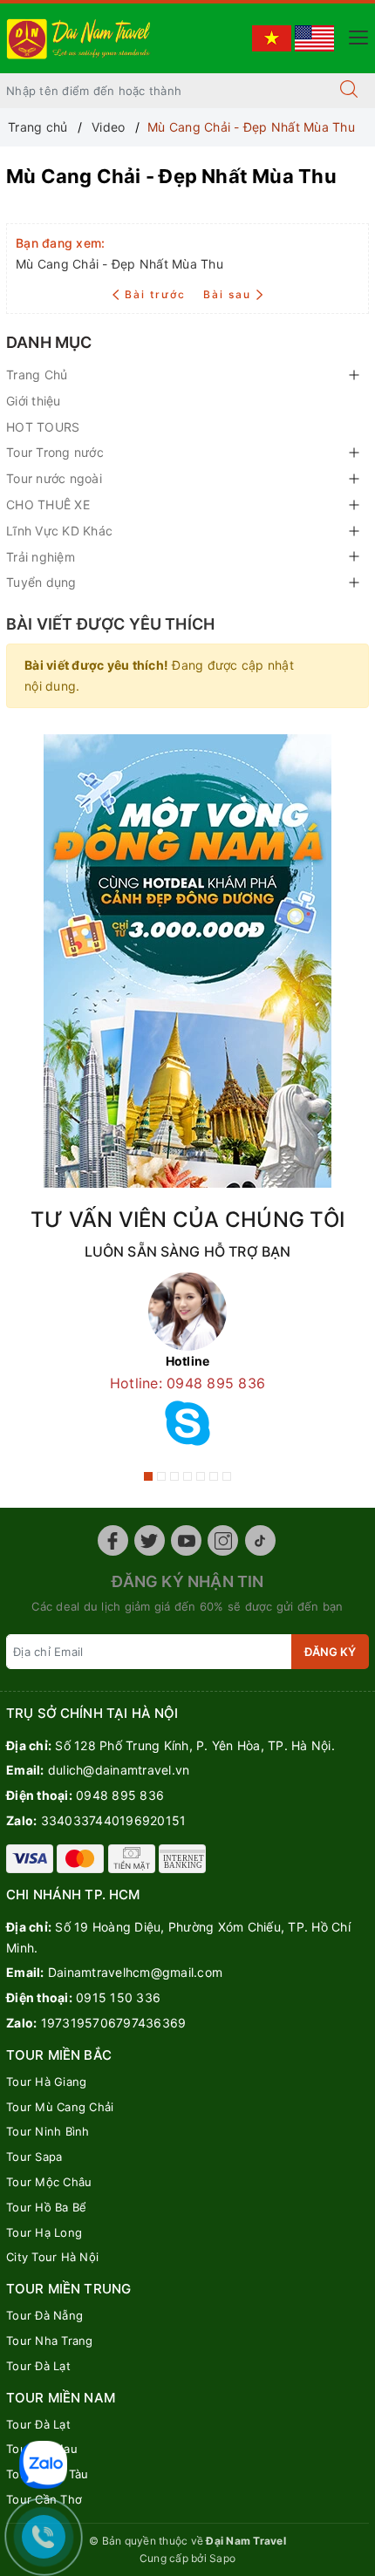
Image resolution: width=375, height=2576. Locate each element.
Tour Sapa (34, 2157)
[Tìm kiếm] (349, 91)
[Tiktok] (260, 1540)
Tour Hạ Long (44, 2232)
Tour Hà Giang (46, 2082)
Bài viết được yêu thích (110, 624)
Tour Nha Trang (50, 2341)
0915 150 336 (118, 1997)
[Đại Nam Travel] (80, 37)
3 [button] (174, 1476)
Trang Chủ (37, 375)
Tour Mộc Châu (49, 2182)
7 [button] (227, 1476)
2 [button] (161, 1476)
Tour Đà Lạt (38, 2366)
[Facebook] (113, 1540)
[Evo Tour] (187, 961)
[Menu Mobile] (354, 35)
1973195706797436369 (114, 2023)
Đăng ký (330, 1652)
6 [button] (214, 1476)
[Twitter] (150, 1540)
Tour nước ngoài (54, 478)
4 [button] (187, 1476)
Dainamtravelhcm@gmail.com (135, 1972)
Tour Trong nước (55, 452)
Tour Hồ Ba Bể (46, 2207)
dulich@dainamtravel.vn (119, 1770)
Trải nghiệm (41, 557)
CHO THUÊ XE (48, 504)
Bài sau (227, 294)
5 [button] (201, 1476)
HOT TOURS (43, 427)
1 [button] (148, 1476)
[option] (187, 1365)
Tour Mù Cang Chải (60, 2107)
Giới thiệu (34, 401)
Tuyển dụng (41, 582)
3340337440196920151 (114, 1820)
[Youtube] (186, 1540)
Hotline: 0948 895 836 (187, 1383)
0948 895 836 (120, 1795)
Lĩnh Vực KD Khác (59, 531)
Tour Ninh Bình (48, 2131)
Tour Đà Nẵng (44, 2315)
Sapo (222, 2558)
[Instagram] (223, 1540)
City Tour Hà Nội (52, 2257)
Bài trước (157, 294)
